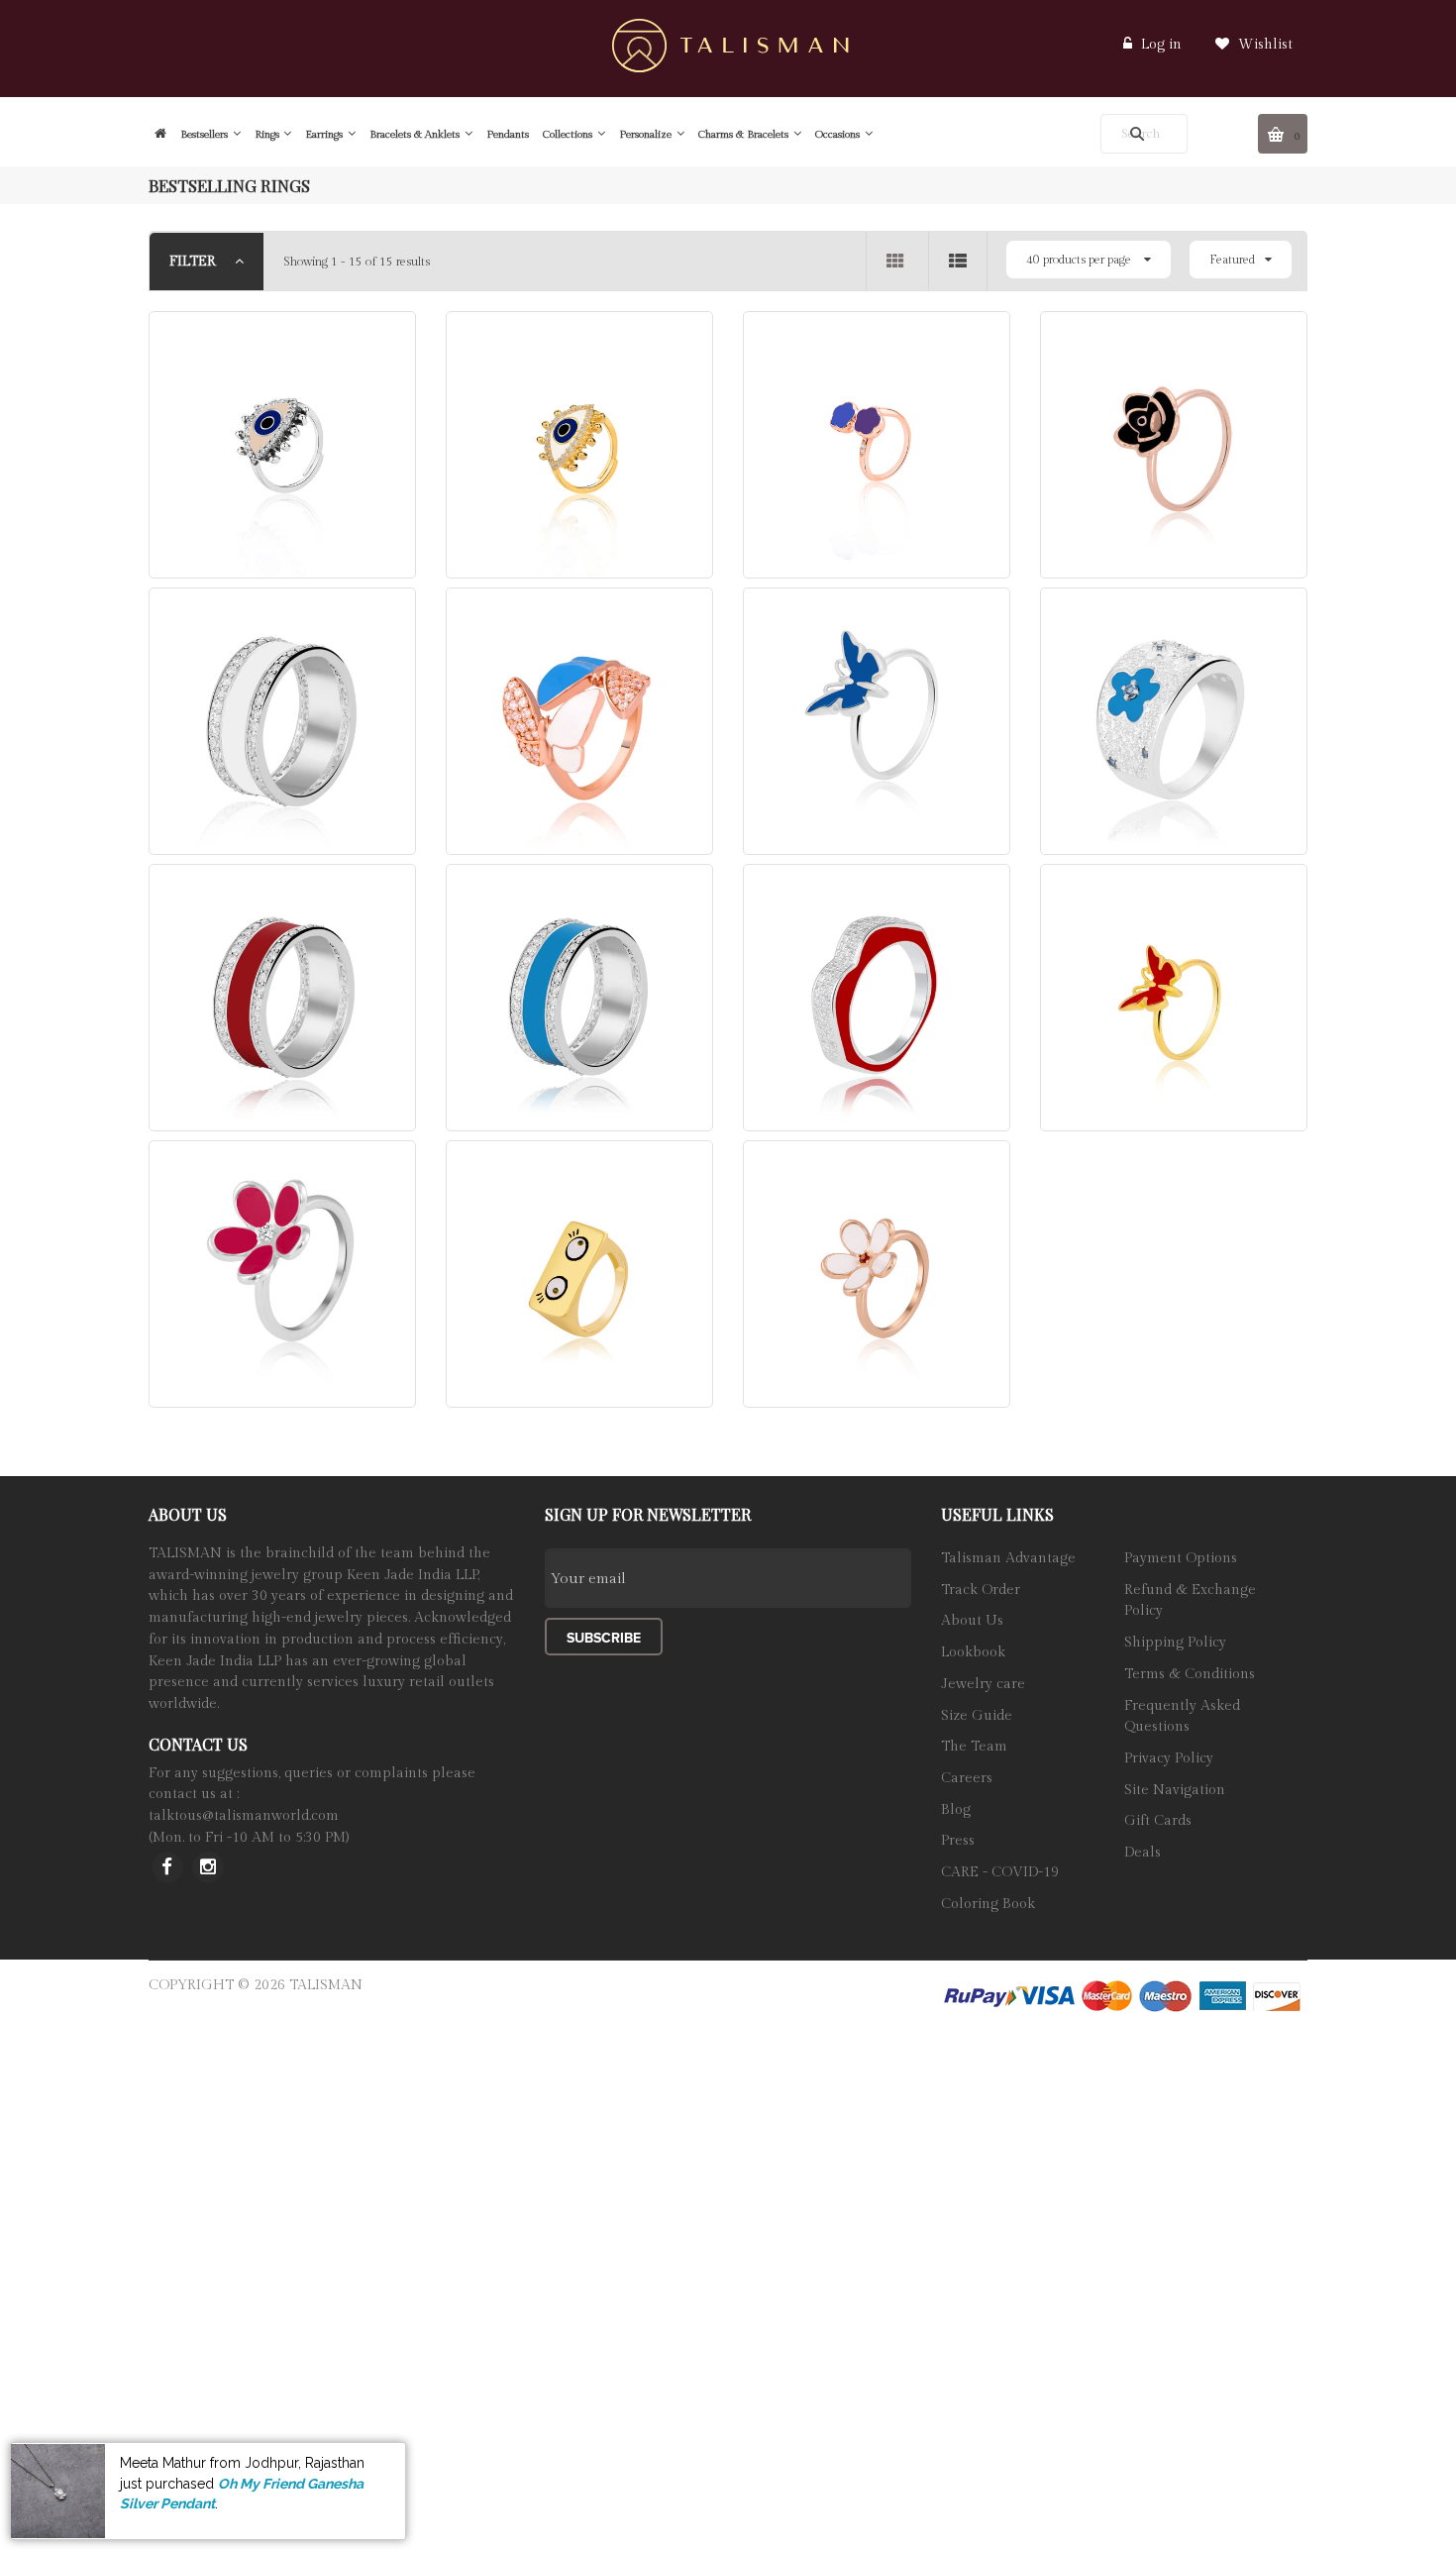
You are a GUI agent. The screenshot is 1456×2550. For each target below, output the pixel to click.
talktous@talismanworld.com (244, 1816)
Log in (1161, 45)
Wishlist (1263, 45)
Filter (195, 262)
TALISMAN (326, 1985)
